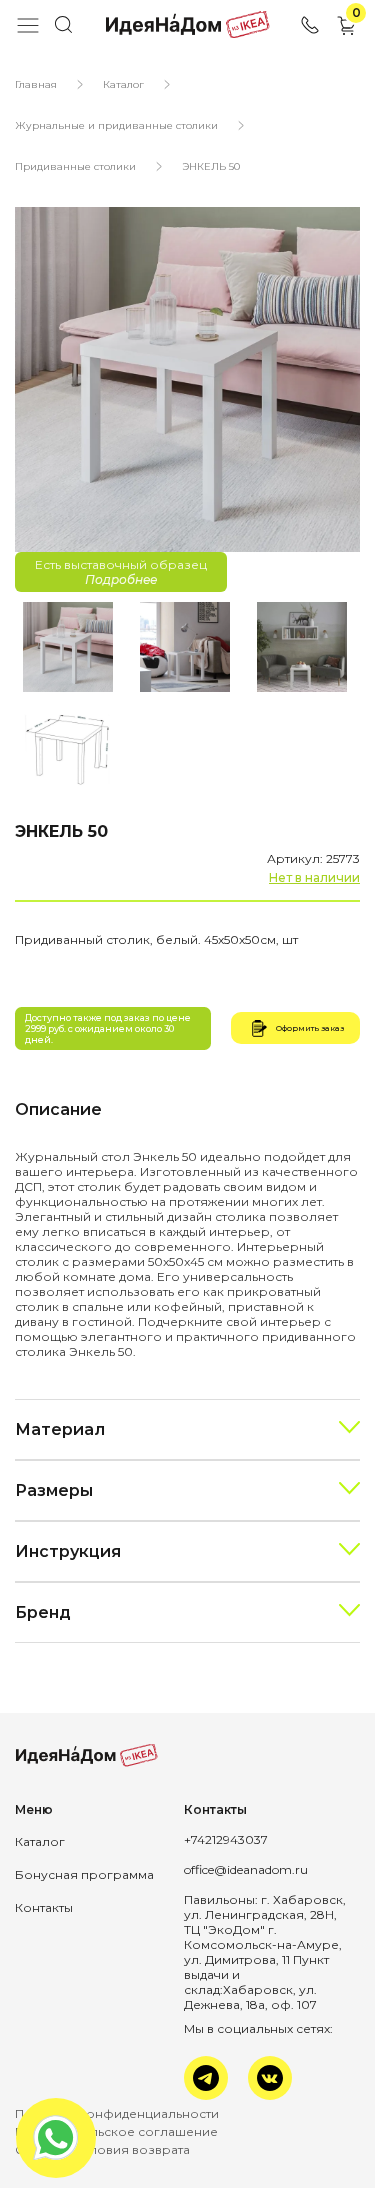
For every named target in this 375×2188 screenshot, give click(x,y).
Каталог (123, 84)
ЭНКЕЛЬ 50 (211, 166)
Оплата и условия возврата (102, 2149)
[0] (347, 32)
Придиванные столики (75, 166)
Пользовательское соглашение (116, 2131)
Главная (36, 84)
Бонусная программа (84, 1874)
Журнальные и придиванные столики (116, 125)
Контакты (44, 1907)
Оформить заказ (310, 1028)
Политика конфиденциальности (117, 2113)
